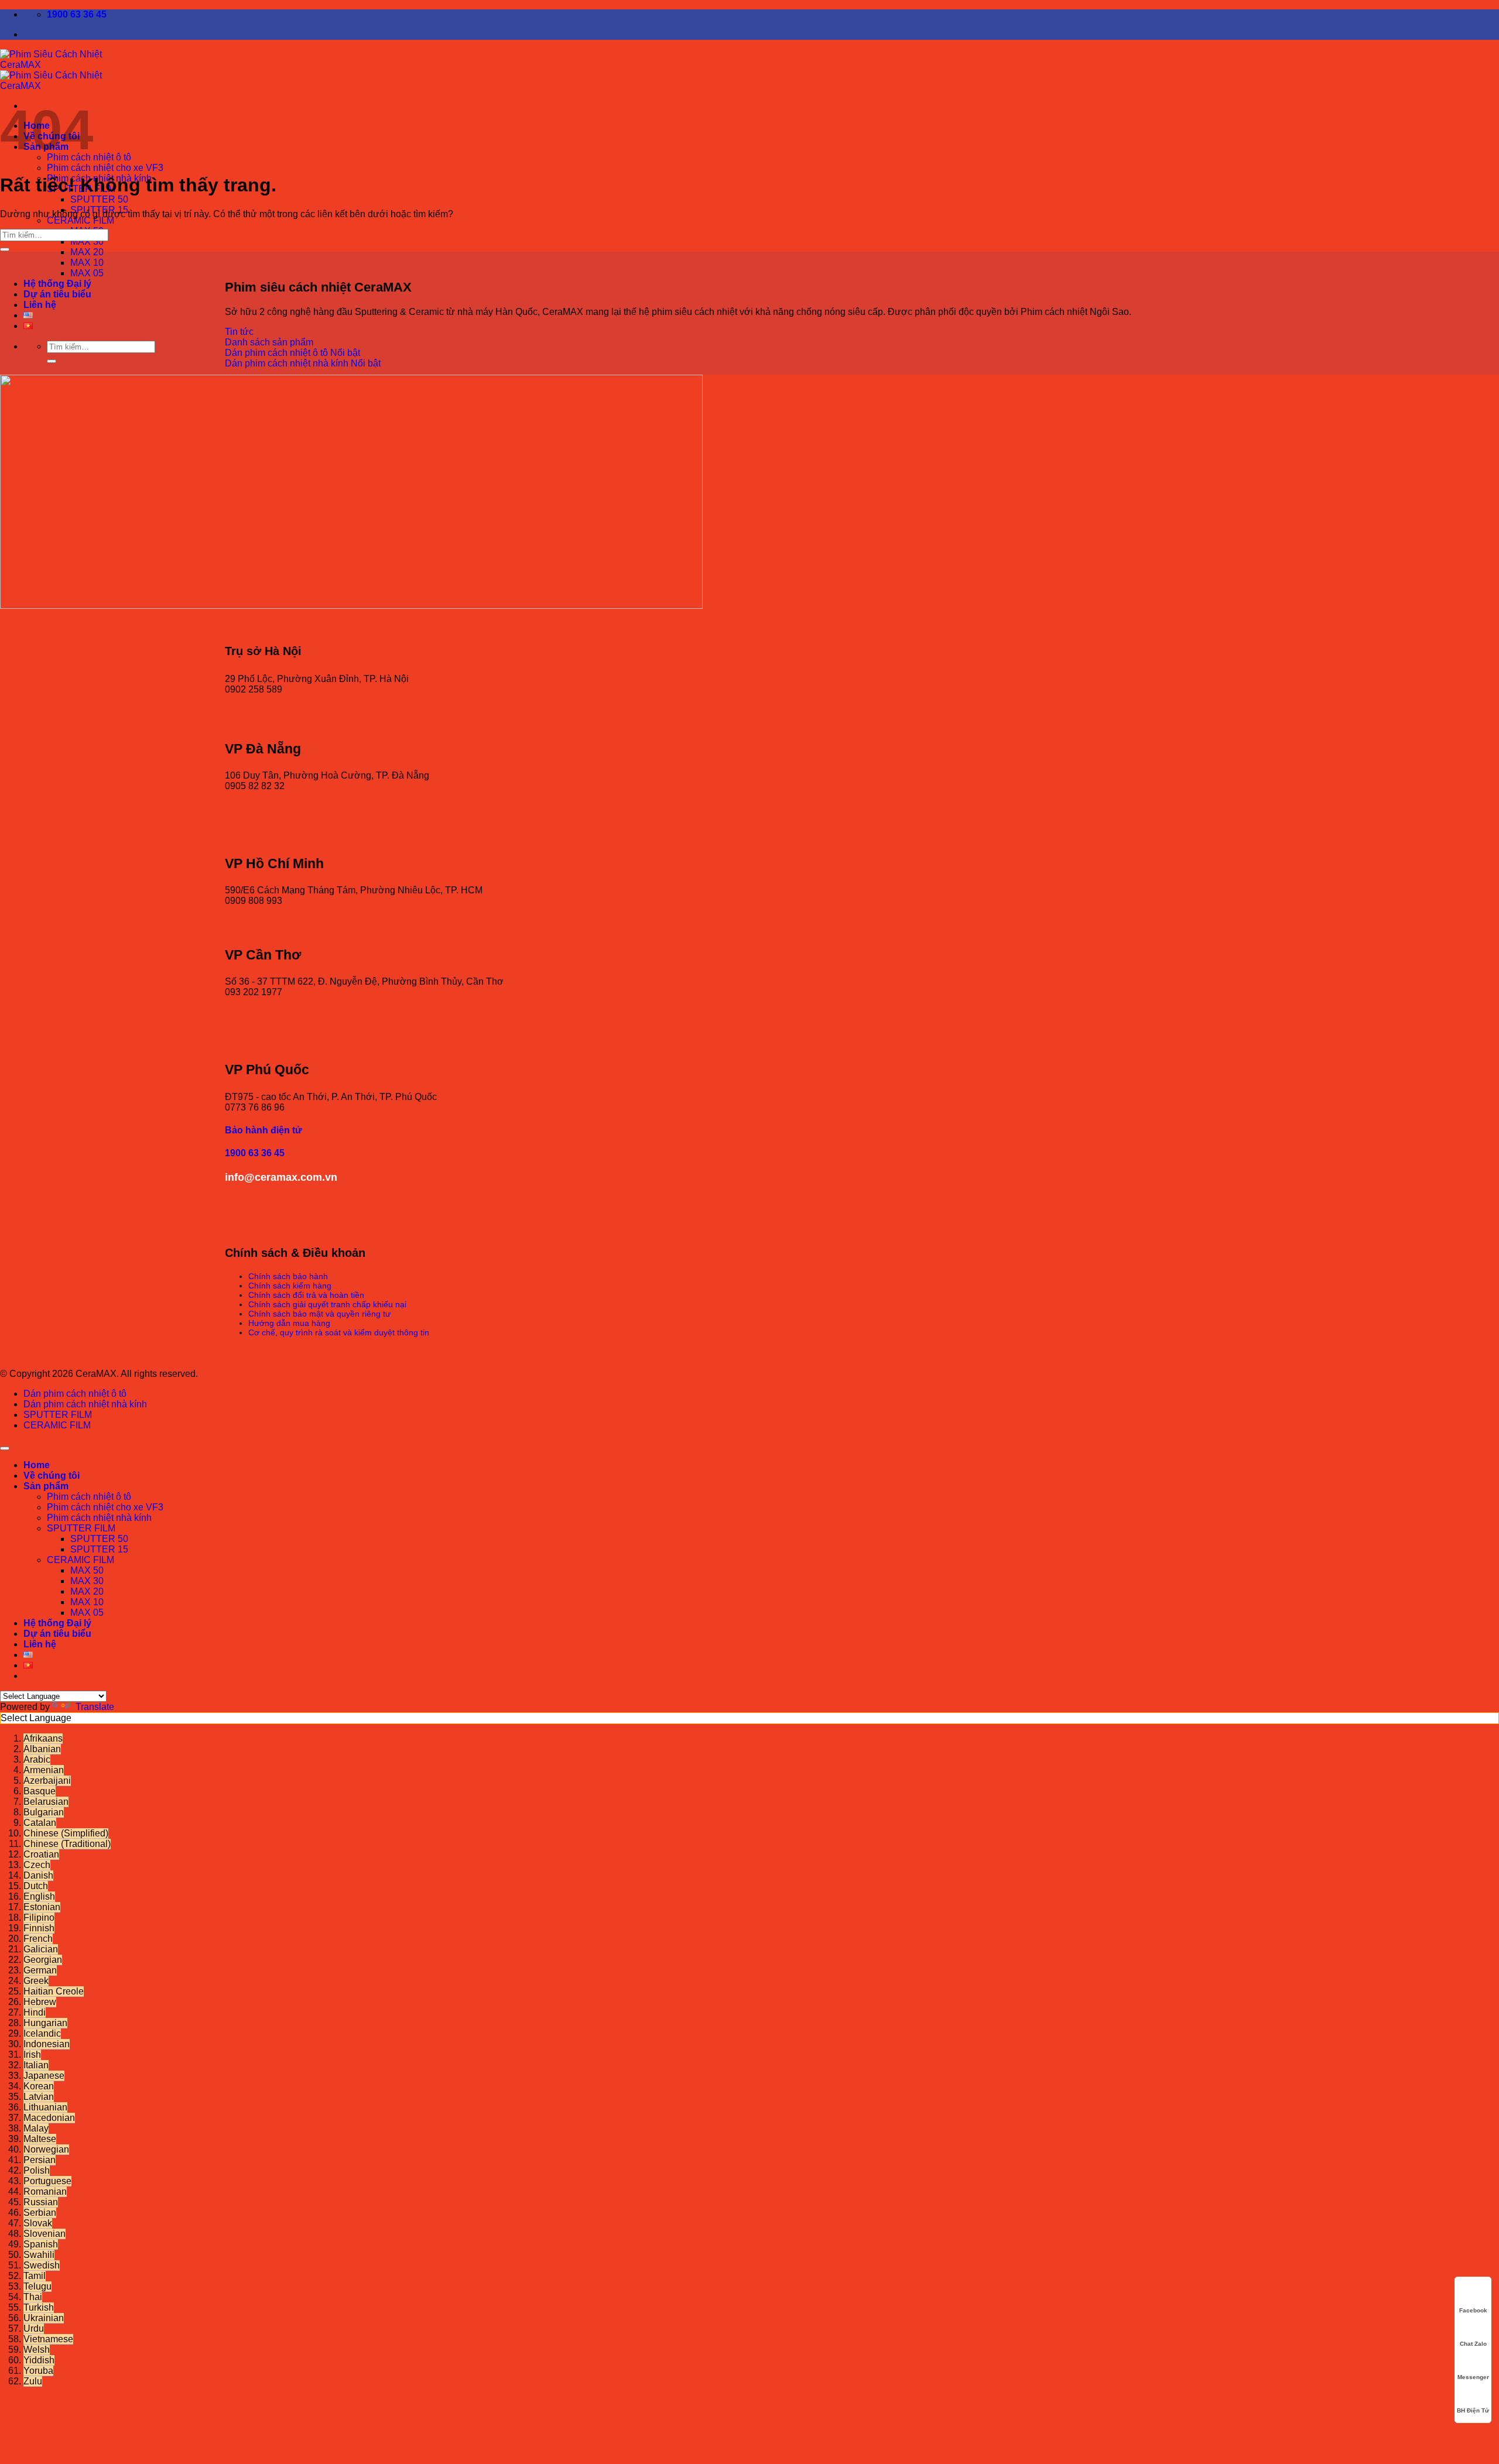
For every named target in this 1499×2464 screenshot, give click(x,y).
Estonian (42, 1907)
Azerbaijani (47, 1781)
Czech (37, 1865)
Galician (41, 1949)
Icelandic (42, 2033)
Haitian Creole (54, 1991)
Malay (36, 2128)
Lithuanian (45, 2107)
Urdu (34, 2328)
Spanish (41, 2244)
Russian (41, 2202)
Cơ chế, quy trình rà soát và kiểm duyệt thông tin (339, 1332)
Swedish (42, 2265)
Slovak (38, 2223)
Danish (38, 1875)
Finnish (39, 1928)
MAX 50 (87, 1570)
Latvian (39, 2097)
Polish (37, 2170)
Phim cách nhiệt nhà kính (99, 1518)
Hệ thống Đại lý (57, 284)
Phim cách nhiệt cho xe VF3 (105, 168)
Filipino (39, 1918)
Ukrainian (44, 2318)
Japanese (44, 2076)
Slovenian (45, 2234)
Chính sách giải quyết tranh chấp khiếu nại (327, 1304)
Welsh (37, 2350)
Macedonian (49, 2118)
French (38, 1939)
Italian (36, 2065)
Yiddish (39, 2360)
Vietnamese (48, 2339)
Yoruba (38, 2371)
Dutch (36, 1886)
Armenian (44, 1770)
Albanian (42, 1749)
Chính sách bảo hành (288, 1276)
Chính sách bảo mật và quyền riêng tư (319, 1314)
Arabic (37, 1759)
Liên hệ (40, 305)
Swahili (39, 2255)
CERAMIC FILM (81, 220)
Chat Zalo (1473, 2344)
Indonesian (47, 2044)
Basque (40, 1791)
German (40, 1970)
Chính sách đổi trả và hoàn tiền (306, 1295)
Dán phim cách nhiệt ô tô (75, 1394)
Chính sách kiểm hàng (290, 1286)
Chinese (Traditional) (67, 1844)
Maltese (40, 2139)
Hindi (35, 2012)
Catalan (40, 1823)
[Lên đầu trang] (5, 1448)
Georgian (43, 1960)
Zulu (33, 2381)
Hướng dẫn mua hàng (289, 1323)
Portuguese (47, 2181)
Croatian (41, 1854)
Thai (33, 2297)
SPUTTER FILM (58, 1415)
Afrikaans (43, 1738)
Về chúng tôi (52, 1476)
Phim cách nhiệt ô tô (89, 1497)
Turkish (39, 2307)
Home (37, 1465)
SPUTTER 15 (99, 1549)
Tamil (35, 2276)
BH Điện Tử (1473, 2410)
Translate (95, 1707)
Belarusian (46, 1802)
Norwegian (46, 2149)
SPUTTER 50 (99, 199)
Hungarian (45, 2023)
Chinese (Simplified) (66, 1833)
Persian (40, 2160)
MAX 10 (87, 263)
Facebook (1473, 2310)
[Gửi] (52, 361)
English (39, 1896)
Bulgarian (44, 1812)
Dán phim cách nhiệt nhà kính (85, 1404)
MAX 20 (87, 252)
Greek (36, 1981)
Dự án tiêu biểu (57, 294)
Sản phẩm (46, 1486)
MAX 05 (87, 273)
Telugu (37, 2286)
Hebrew (40, 2002)
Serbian (40, 2213)
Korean (39, 2086)
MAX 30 (87, 241)
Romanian (45, 2191)
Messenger (1473, 2377)
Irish (32, 2055)
